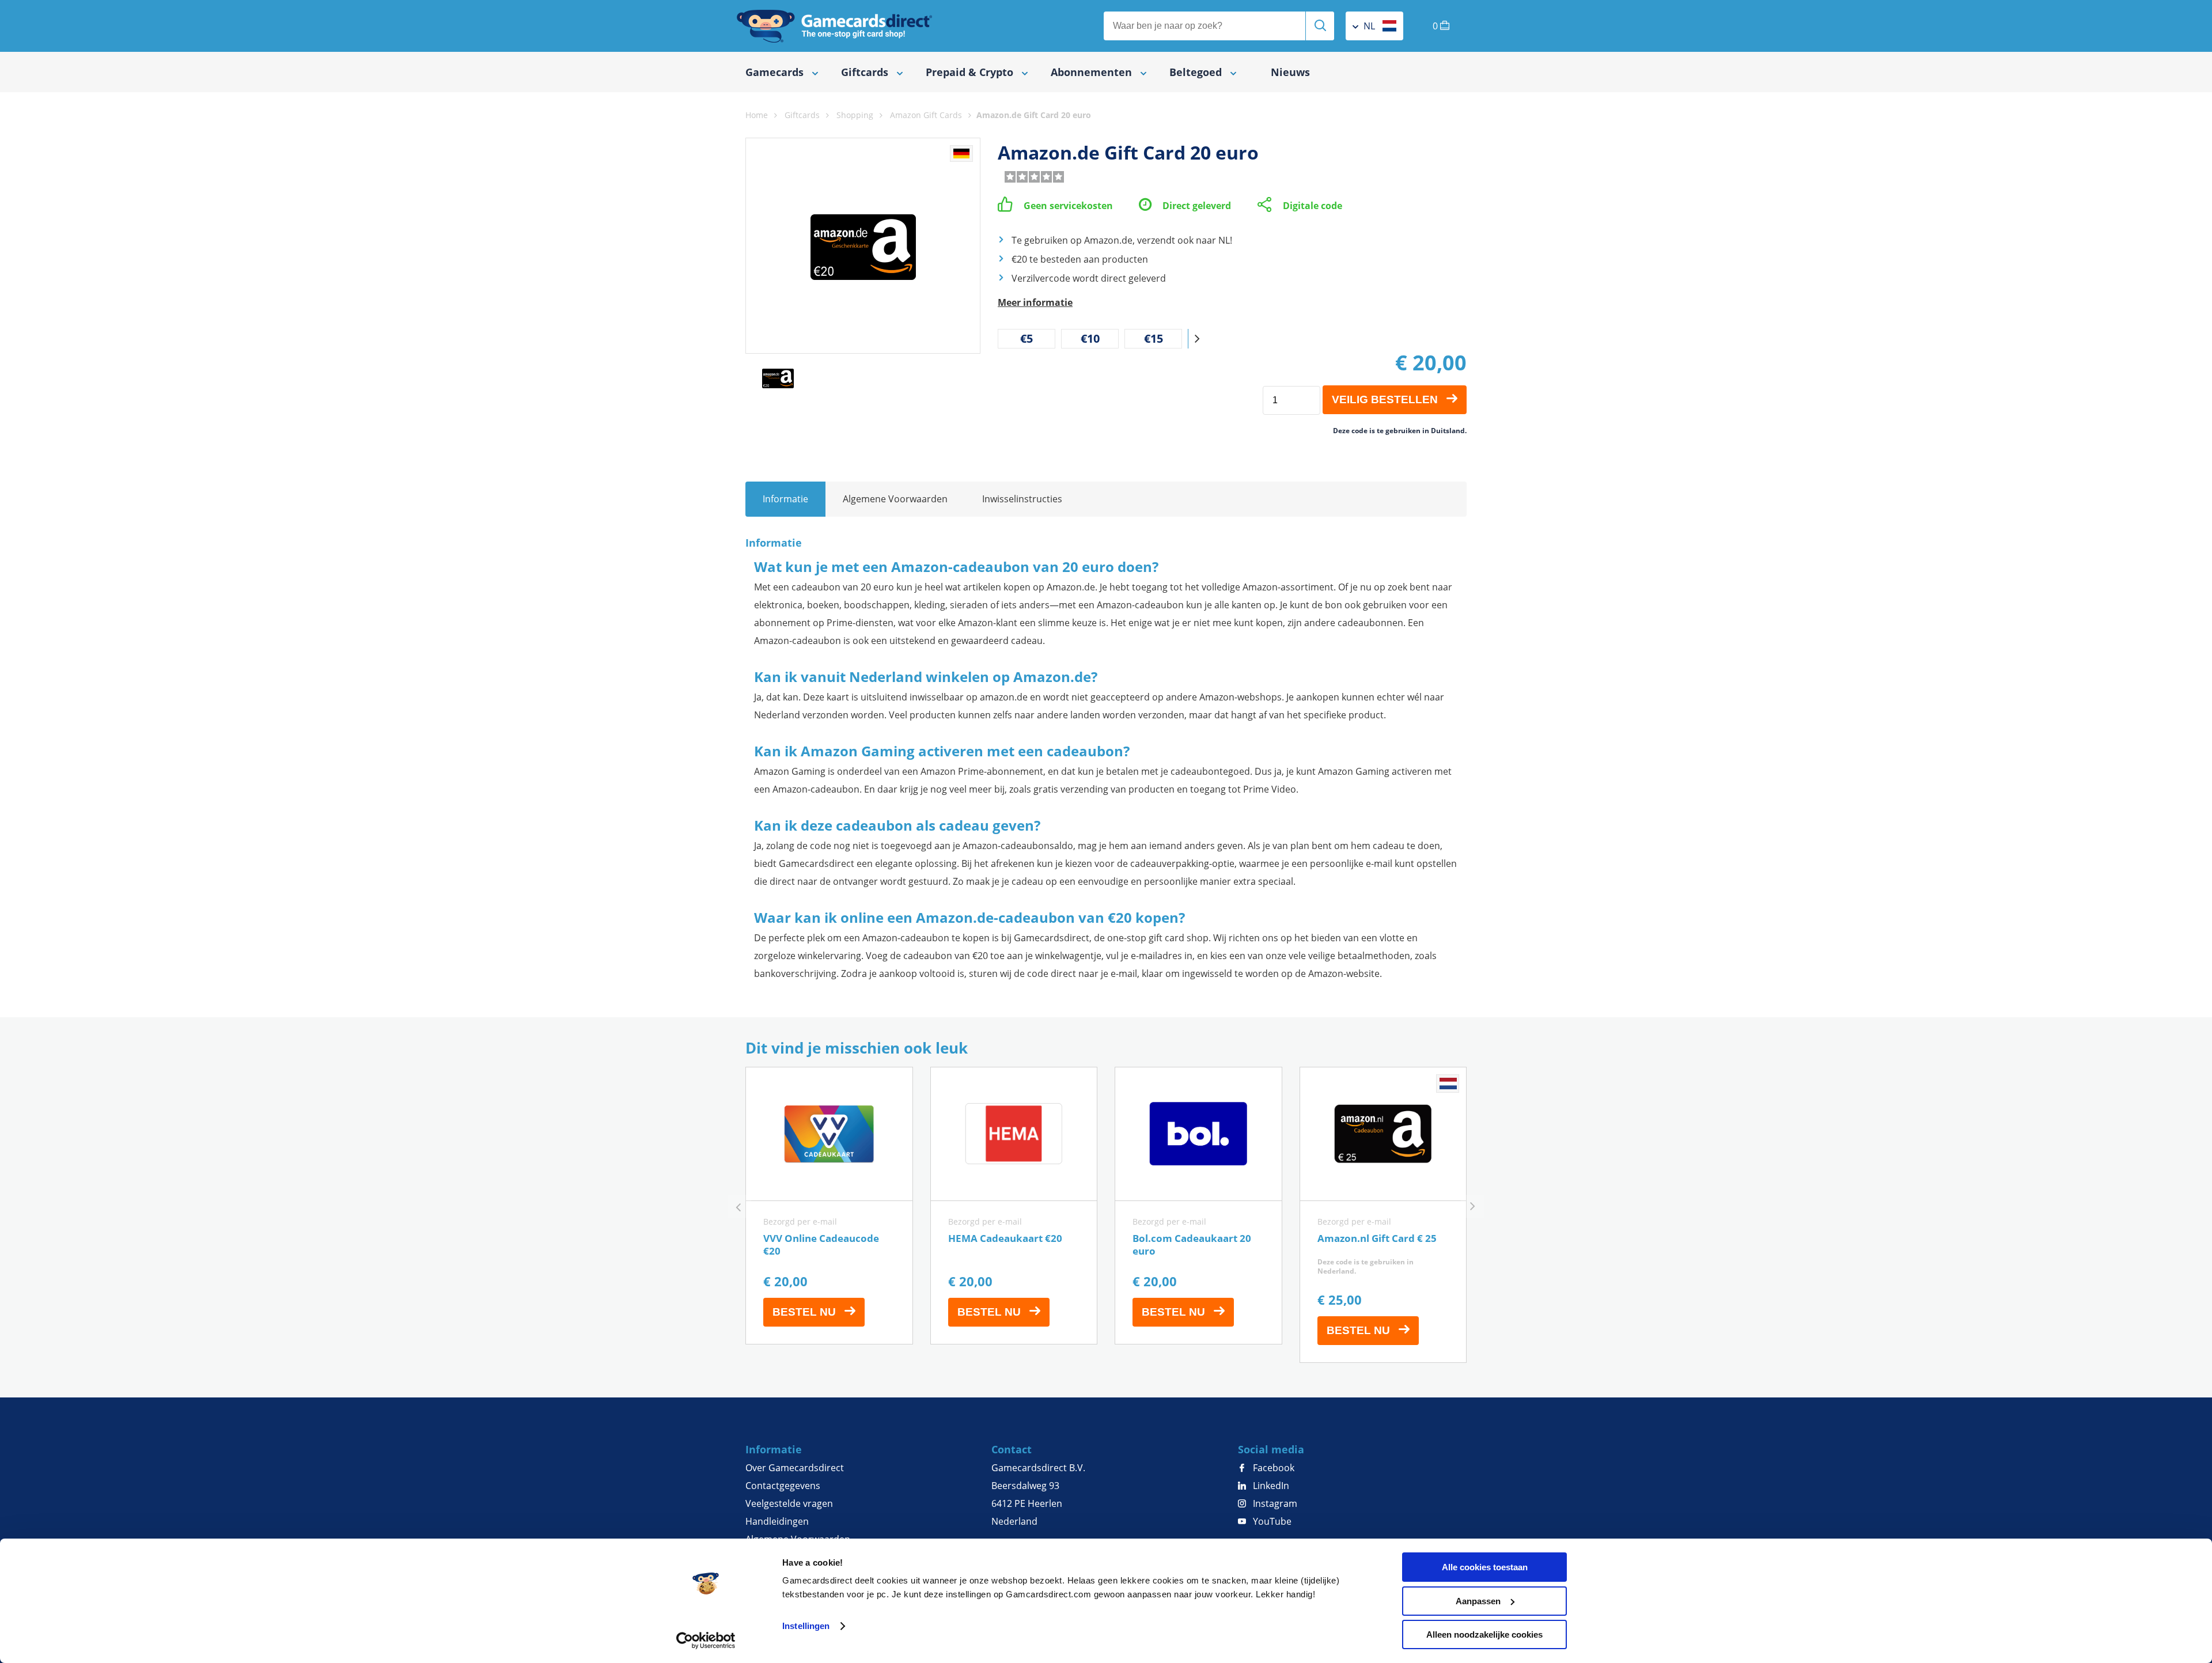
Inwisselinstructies (1022, 499)
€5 (1027, 338)
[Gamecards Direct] (835, 26)
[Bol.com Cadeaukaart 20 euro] (1198, 1206)
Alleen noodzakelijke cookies (1484, 1634)
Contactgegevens (783, 1486)
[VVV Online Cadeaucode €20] (829, 1206)
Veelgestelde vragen (789, 1503)
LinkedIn (1270, 1486)
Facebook (1272, 1468)
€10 (1090, 338)
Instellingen (806, 1626)
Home (757, 115)
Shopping (855, 115)
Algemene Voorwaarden (895, 499)
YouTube (1271, 1521)
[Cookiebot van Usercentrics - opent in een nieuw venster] (706, 1641)
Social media (1271, 1449)
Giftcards (802, 115)
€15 (1154, 338)
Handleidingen (777, 1521)
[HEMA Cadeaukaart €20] (1014, 1206)
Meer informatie (1035, 302)
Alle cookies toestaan (1485, 1567)
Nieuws (1290, 72)
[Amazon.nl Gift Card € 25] (1383, 1215)
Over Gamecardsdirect (795, 1468)
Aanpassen (1478, 1601)
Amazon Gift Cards (926, 115)
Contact (1012, 1449)
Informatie (785, 499)
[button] (1197, 339)
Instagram (1274, 1503)
